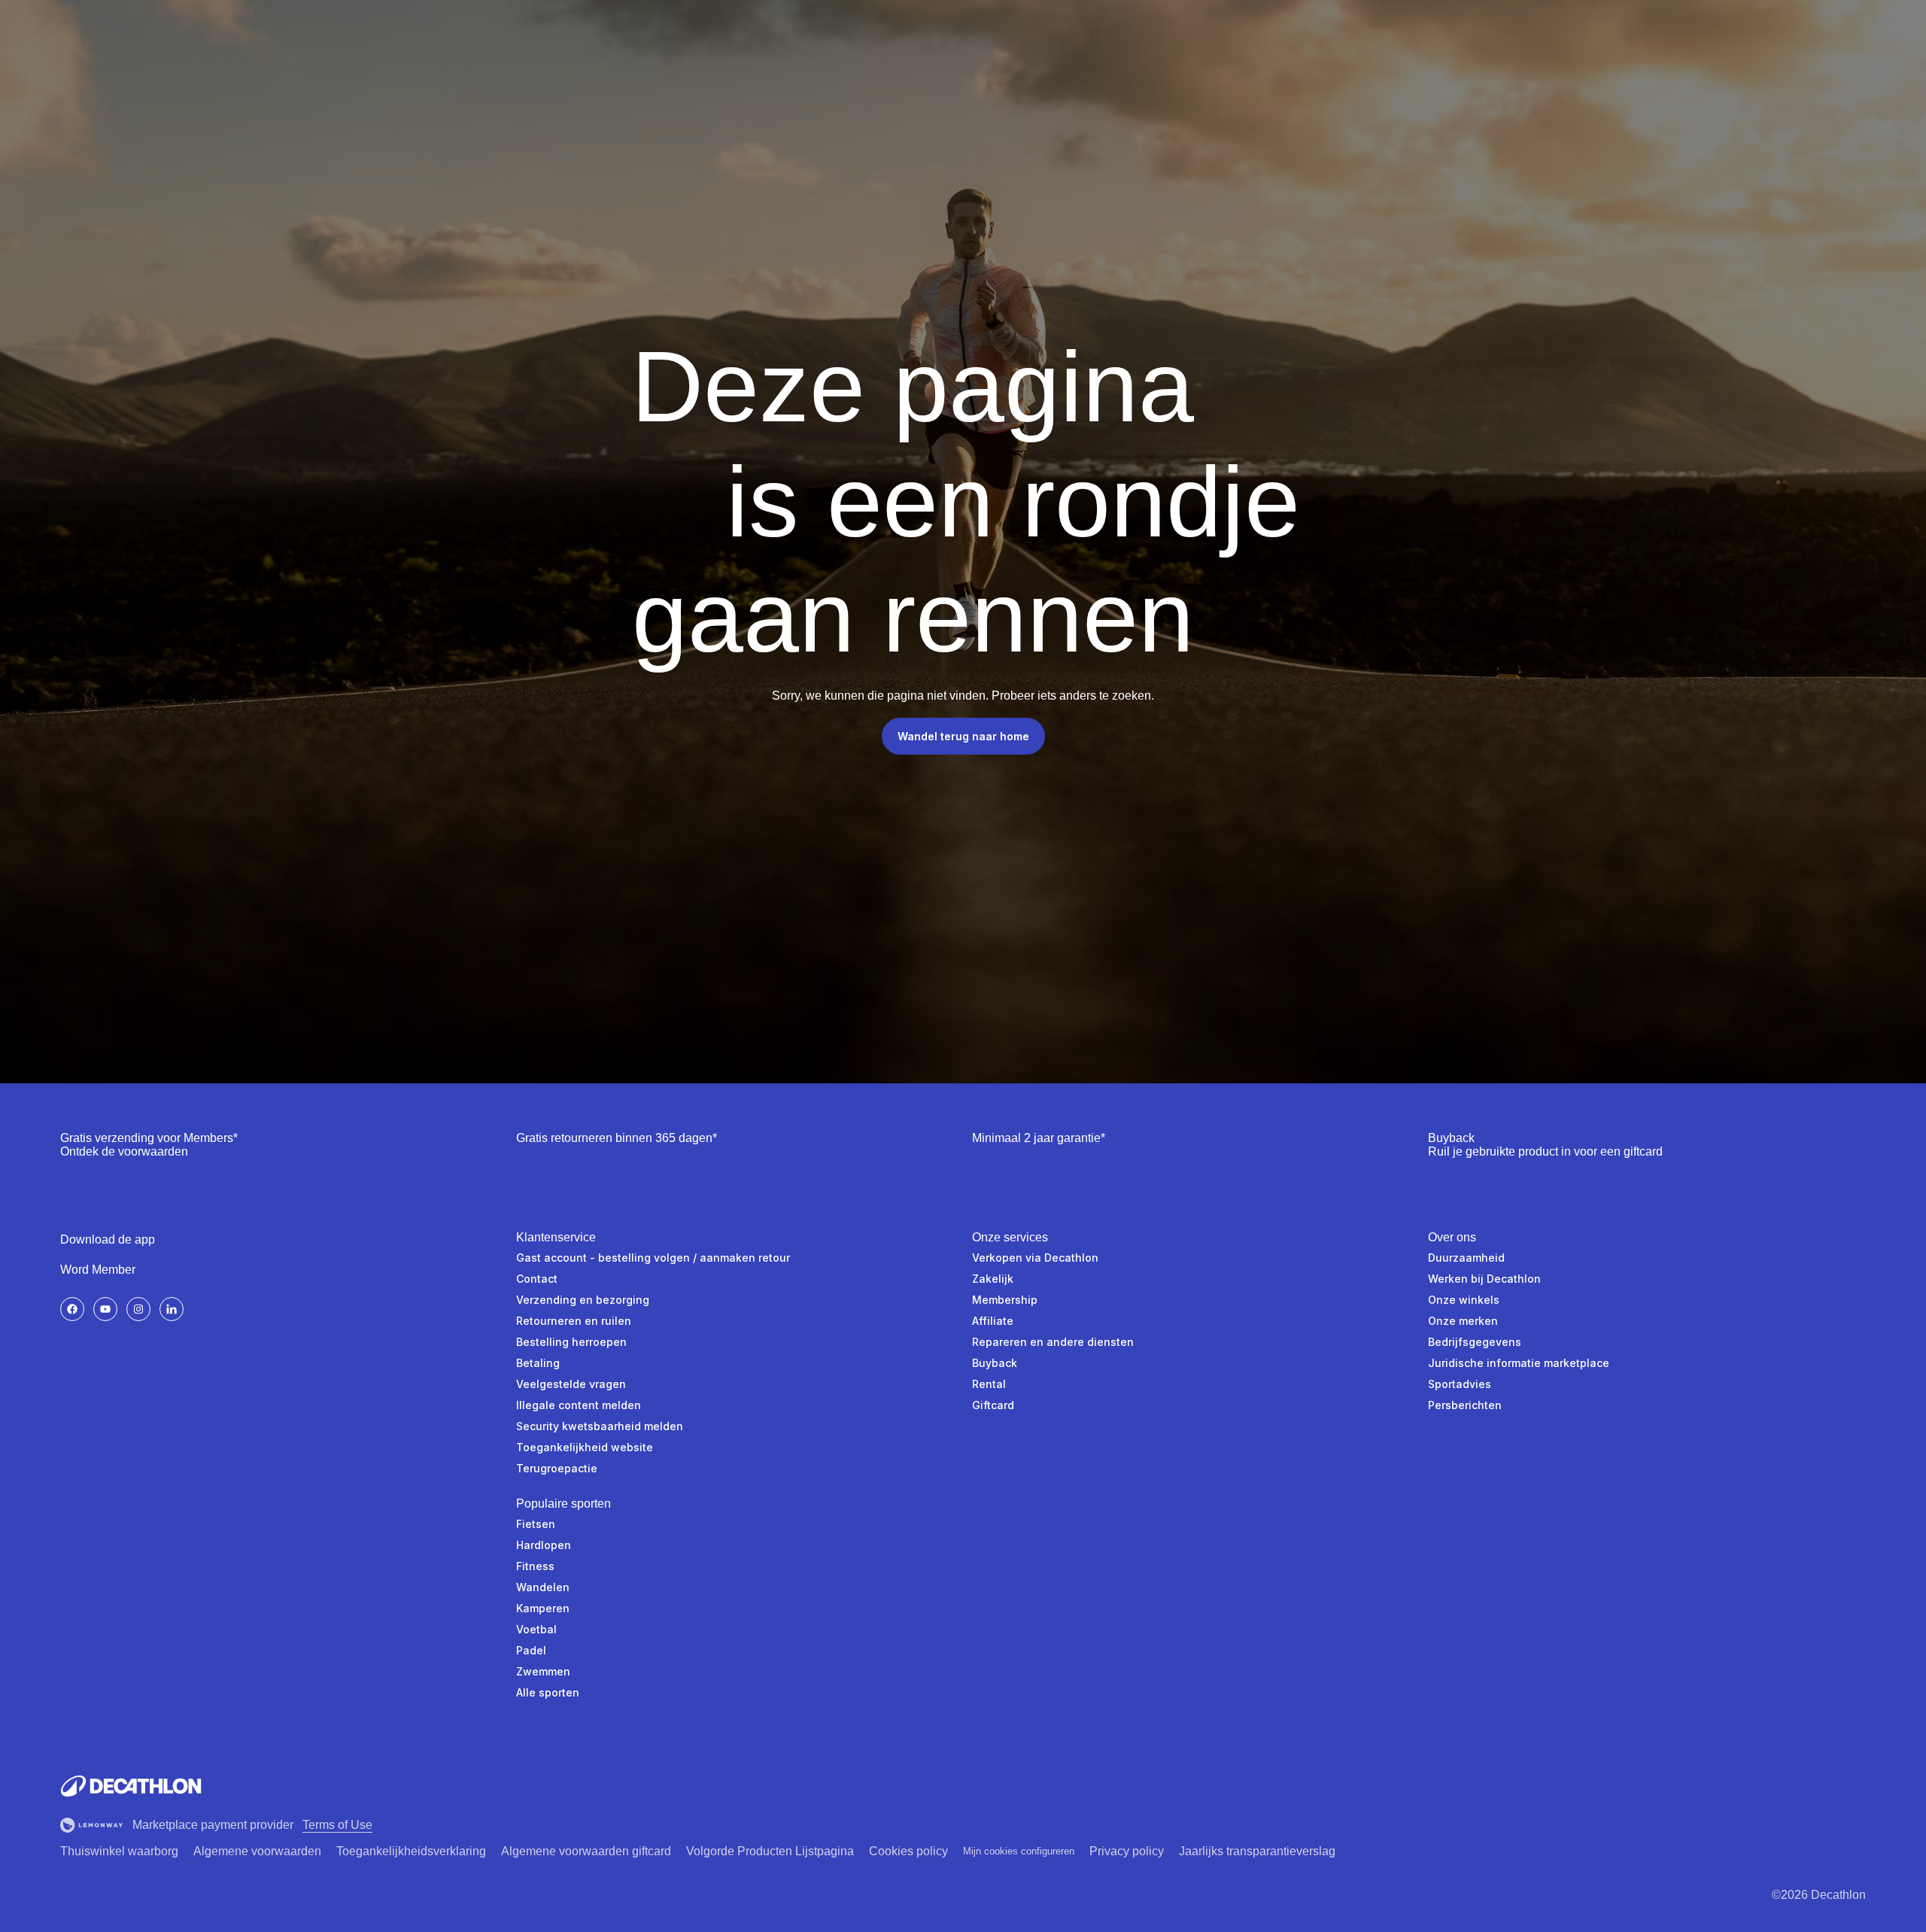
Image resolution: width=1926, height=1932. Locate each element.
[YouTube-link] (105, 1309)
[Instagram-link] (138, 1309)
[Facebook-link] (72, 1309)
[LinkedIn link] (172, 1309)
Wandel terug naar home (963, 736)
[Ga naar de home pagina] (131, 1786)
